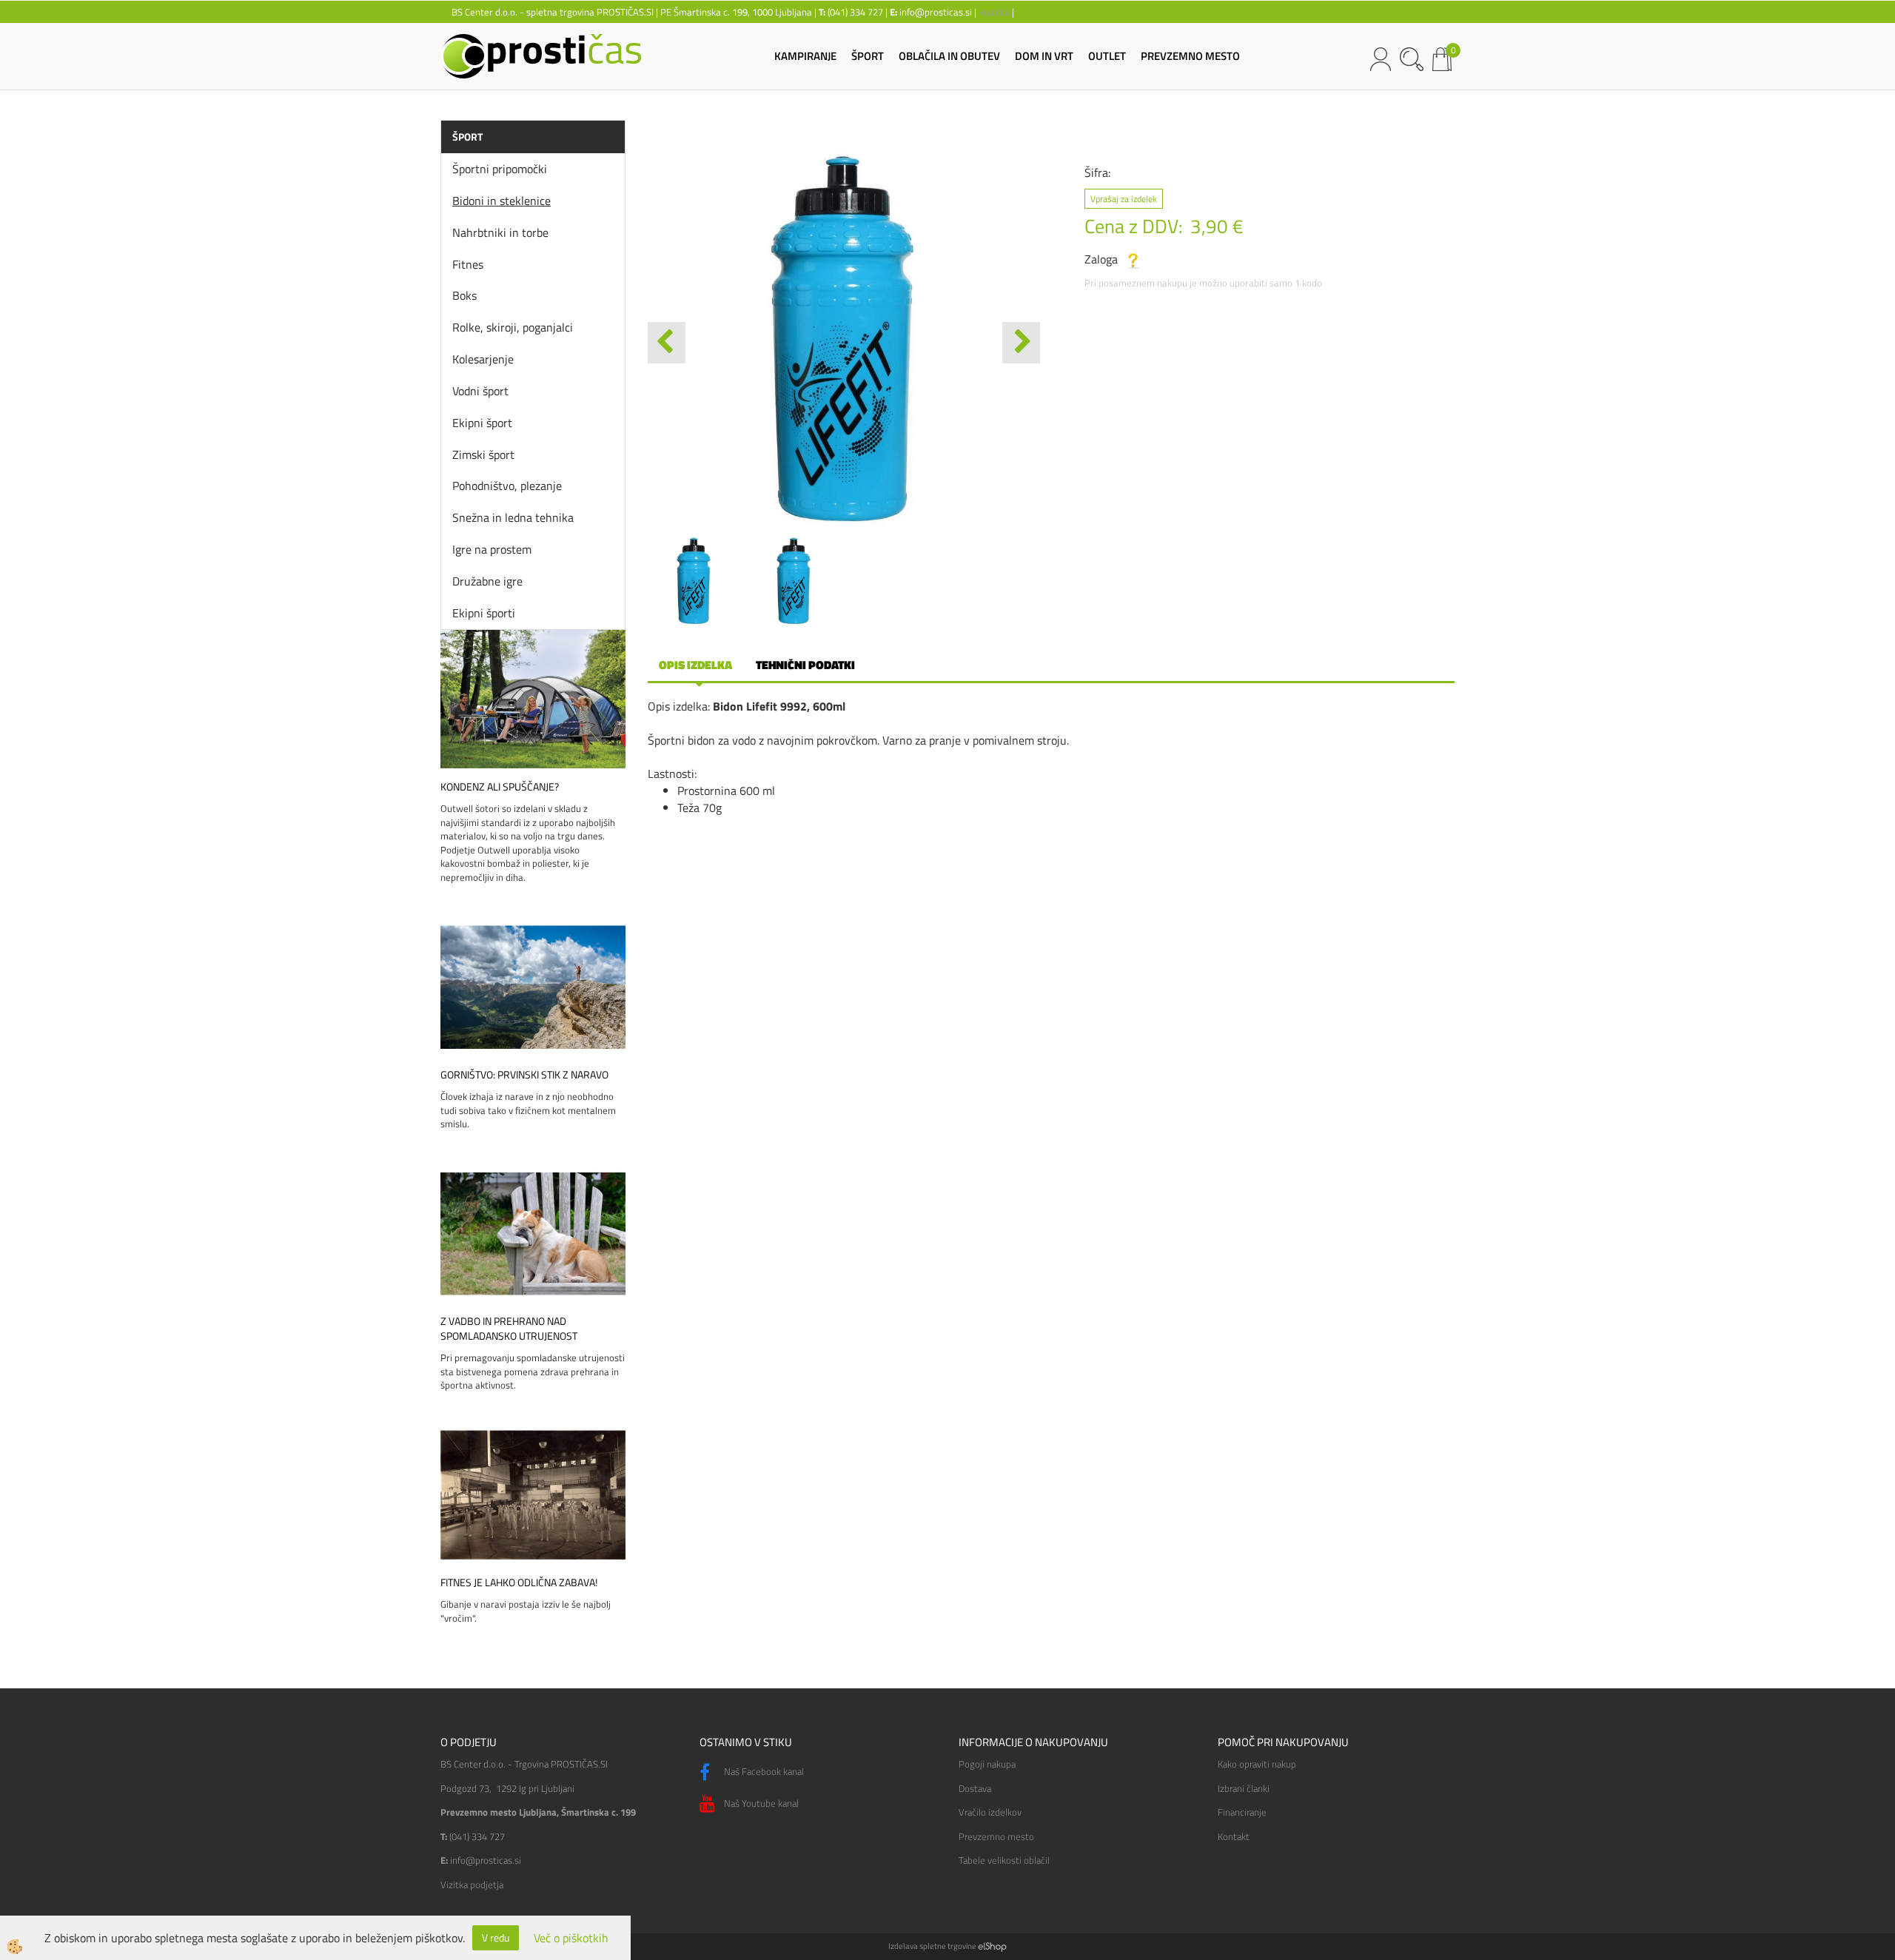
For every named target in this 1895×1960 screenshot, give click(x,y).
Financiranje (1242, 1812)
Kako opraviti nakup (1257, 1764)
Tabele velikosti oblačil (1004, 1860)
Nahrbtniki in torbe (500, 232)
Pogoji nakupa (987, 1764)
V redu (496, 1937)
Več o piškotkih (571, 1938)
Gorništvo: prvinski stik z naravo (524, 1075)
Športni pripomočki (500, 169)
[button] (1021, 343)
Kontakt (1234, 1836)
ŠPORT (868, 56)
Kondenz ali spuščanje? (500, 787)
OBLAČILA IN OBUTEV (949, 56)
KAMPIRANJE (805, 56)
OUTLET (1107, 56)
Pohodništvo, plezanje (507, 486)
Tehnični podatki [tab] (805, 665)
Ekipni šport (482, 423)
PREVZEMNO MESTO (1190, 56)
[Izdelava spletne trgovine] (992, 1946)
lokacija (994, 12)
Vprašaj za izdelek (1124, 199)
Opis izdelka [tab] (695, 665)
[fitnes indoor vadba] (533, 1494)
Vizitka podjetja (472, 1885)
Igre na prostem (492, 549)
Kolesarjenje (483, 359)
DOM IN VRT (1044, 56)
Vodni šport (480, 391)
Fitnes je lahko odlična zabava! (519, 1583)
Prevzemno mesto (996, 1836)
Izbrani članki (1244, 1788)
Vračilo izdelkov (990, 1812)
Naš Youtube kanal (760, 1803)
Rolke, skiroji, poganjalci (513, 327)
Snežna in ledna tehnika (513, 517)
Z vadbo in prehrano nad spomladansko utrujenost (509, 1329)
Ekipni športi (484, 613)
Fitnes (468, 264)
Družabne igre (487, 581)
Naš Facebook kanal (763, 1771)
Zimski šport (483, 454)
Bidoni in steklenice (502, 201)
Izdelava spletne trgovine (932, 1946)
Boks (464, 295)
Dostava (975, 1788)
